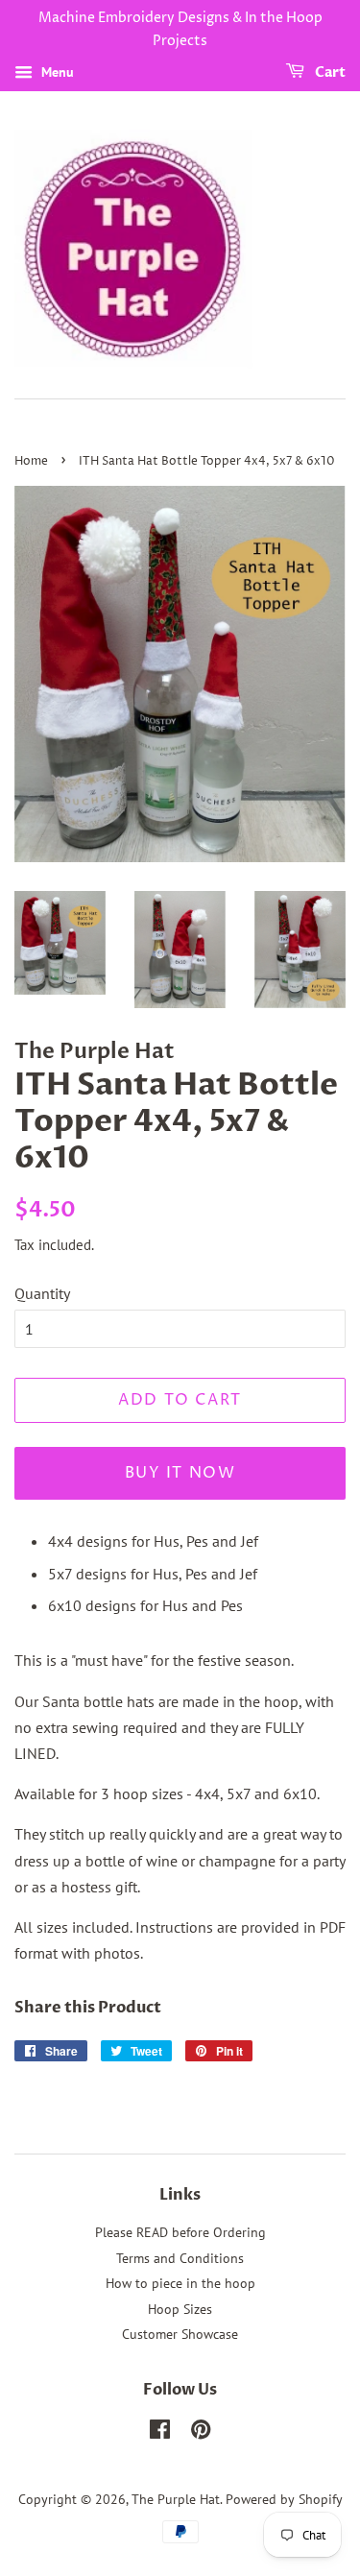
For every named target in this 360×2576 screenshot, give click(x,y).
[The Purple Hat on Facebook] (160, 2433)
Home (31, 461)
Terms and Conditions (180, 2258)
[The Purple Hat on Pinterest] (201, 2433)
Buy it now (180, 1473)
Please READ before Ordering (180, 2232)
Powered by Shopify (284, 2499)
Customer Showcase (180, 2334)
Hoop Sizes (180, 2309)
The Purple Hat (176, 2499)
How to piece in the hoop (180, 2283)
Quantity (42, 1293)
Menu (56, 72)
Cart (329, 72)
